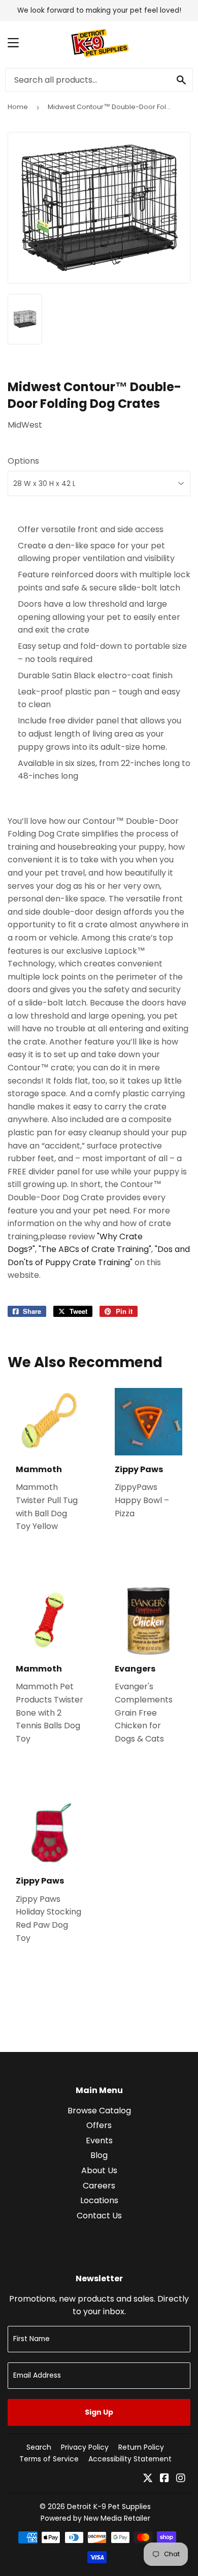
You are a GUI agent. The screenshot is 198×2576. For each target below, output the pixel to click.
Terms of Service (49, 2459)
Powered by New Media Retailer (95, 2518)
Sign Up (99, 2412)
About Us (99, 2170)
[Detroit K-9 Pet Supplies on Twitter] (148, 2479)
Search (39, 2447)
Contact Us (99, 2216)
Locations (99, 2200)
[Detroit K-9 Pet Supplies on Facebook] (164, 2479)
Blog (99, 2155)
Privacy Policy (85, 2447)
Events (99, 2140)
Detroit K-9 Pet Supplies (109, 2507)
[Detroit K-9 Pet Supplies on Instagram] (181, 2479)
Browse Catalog (99, 2111)
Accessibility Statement (130, 2459)
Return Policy (141, 2447)
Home (18, 107)
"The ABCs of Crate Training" (95, 1249)
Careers (99, 2186)
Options (23, 461)
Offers (99, 2125)
